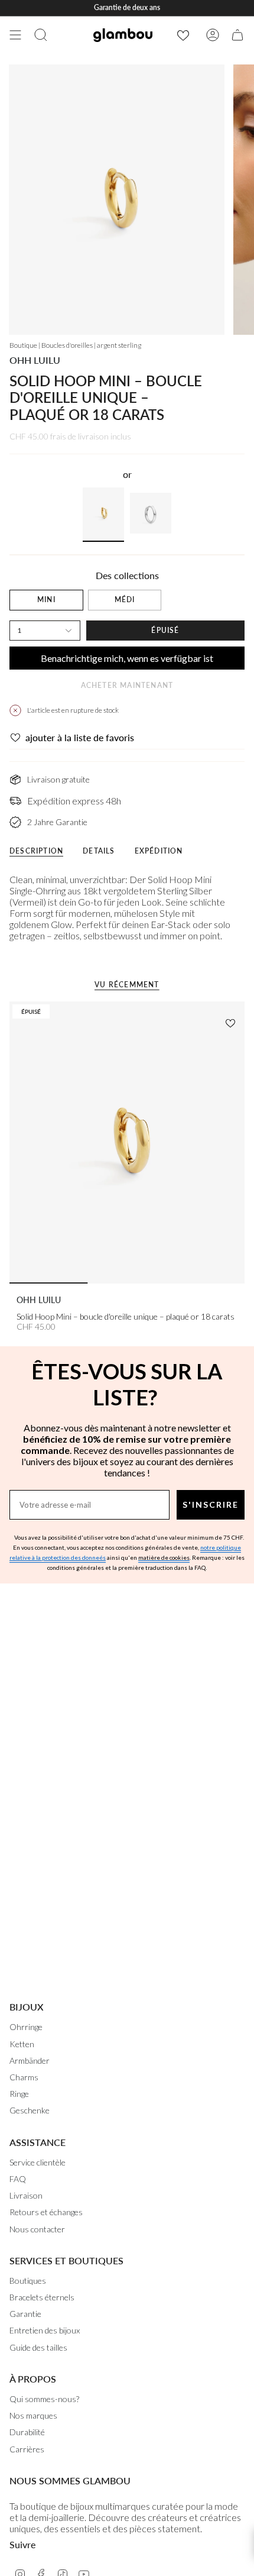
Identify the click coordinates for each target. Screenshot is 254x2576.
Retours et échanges (46, 2212)
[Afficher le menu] (15, 35)
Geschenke (30, 2110)
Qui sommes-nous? (44, 2399)
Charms (24, 2077)
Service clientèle (38, 2162)
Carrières (27, 2449)
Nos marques (33, 2415)
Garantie (25, 2314)
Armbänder (30, 2061)
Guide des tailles (38, 2347)
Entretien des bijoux (45, 2330)
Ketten (22, 2044)
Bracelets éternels (42, 2297)
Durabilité (27, 2432)
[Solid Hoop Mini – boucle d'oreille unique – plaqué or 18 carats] (127, 1143)
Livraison (26, 2195)
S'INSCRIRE (211, 1504)
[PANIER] (237, 35)
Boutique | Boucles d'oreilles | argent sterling (75, 345)
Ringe (19, 2094)
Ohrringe (26, 2027)
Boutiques (28, 2281)
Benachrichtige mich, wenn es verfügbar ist (127, 658)
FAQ (18, 2179)
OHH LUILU (35, 360)
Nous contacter (37, 2229)
